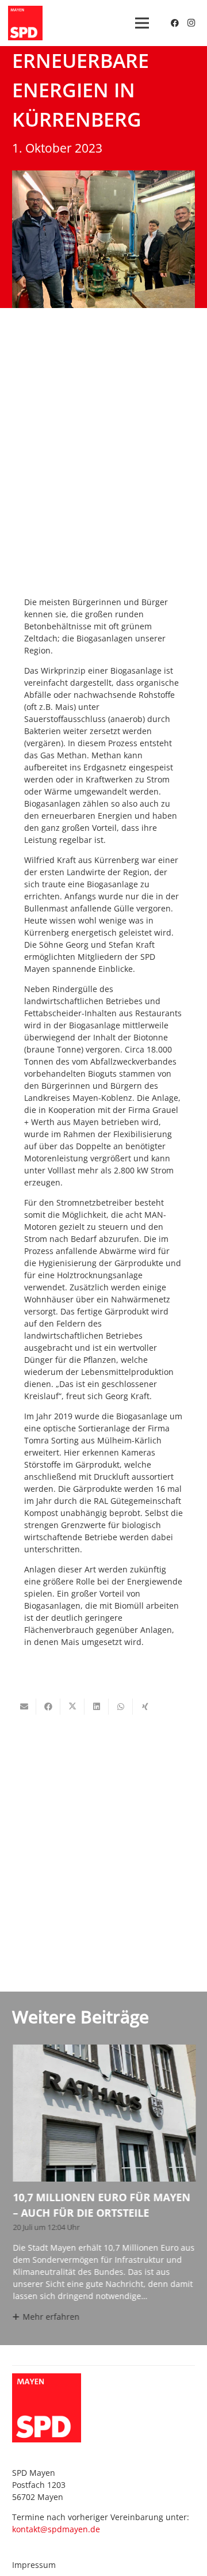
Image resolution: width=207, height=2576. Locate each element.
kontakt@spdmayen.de (56, 2529)
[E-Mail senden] (24, 1707)
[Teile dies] (48, 1707)
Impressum (34, 2565)
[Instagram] (191, 23)
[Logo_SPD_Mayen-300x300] (25, 23)
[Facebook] (175, 23)
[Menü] (142, 23)
